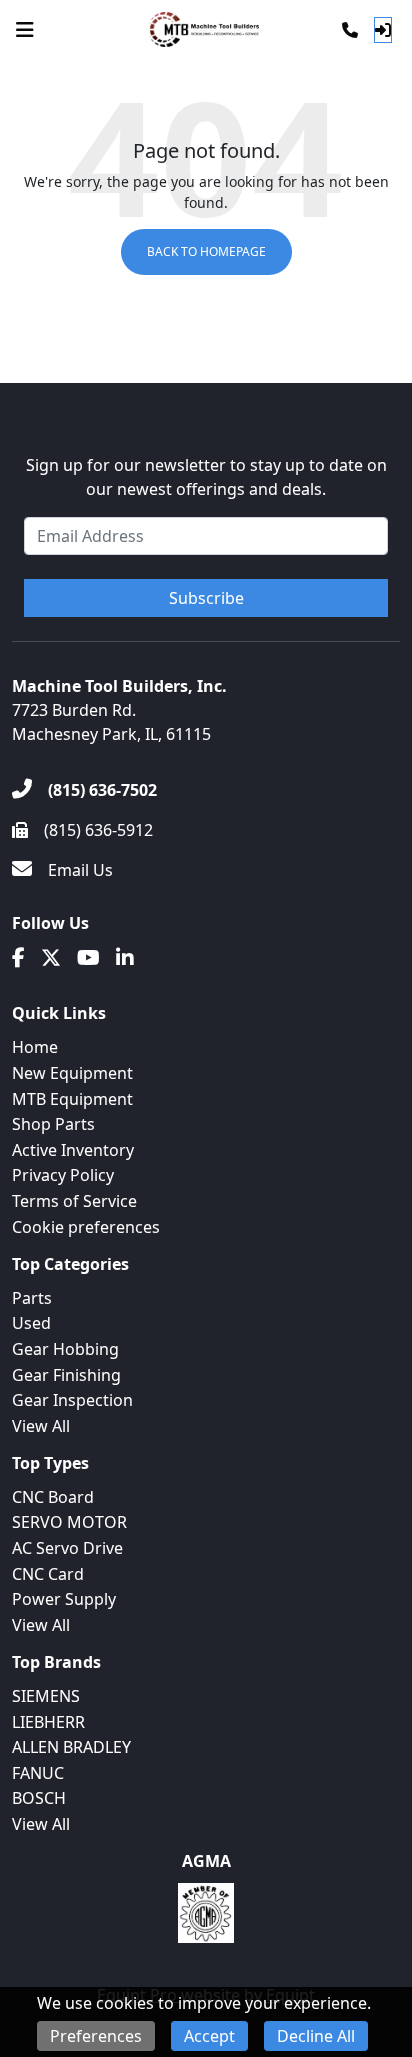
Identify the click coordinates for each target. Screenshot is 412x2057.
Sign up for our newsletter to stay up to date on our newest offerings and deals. (206, 477)
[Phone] (350, 30)
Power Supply (64, 1599)
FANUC (38, 1773)
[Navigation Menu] (25, 30)
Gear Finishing (66, 1375)
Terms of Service (74, 1201)
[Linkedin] (125, 958)
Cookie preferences (86, 1227)
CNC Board (53, 1497)
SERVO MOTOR (69, 1522)
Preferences (96, 2036)
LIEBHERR (48, 1722)
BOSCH (39, 1798)
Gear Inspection (72, 1400)
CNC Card (48, 1574)
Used (31, 1323)
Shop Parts (53, 1124)
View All (41, 1426)
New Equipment (72, 1073)
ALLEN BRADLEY (71, 1747)
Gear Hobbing (65, 1349)
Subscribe (206, 598)
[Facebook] (18, 958)
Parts (32, 1298)
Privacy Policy (63, 1175)
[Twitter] (51, 958)
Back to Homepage (206, 251)
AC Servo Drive (67, 1548)
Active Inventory (73, 1150)
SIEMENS (46, 1696)
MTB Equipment (72, 1099)
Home (35, 1047)
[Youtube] (88, 958)
